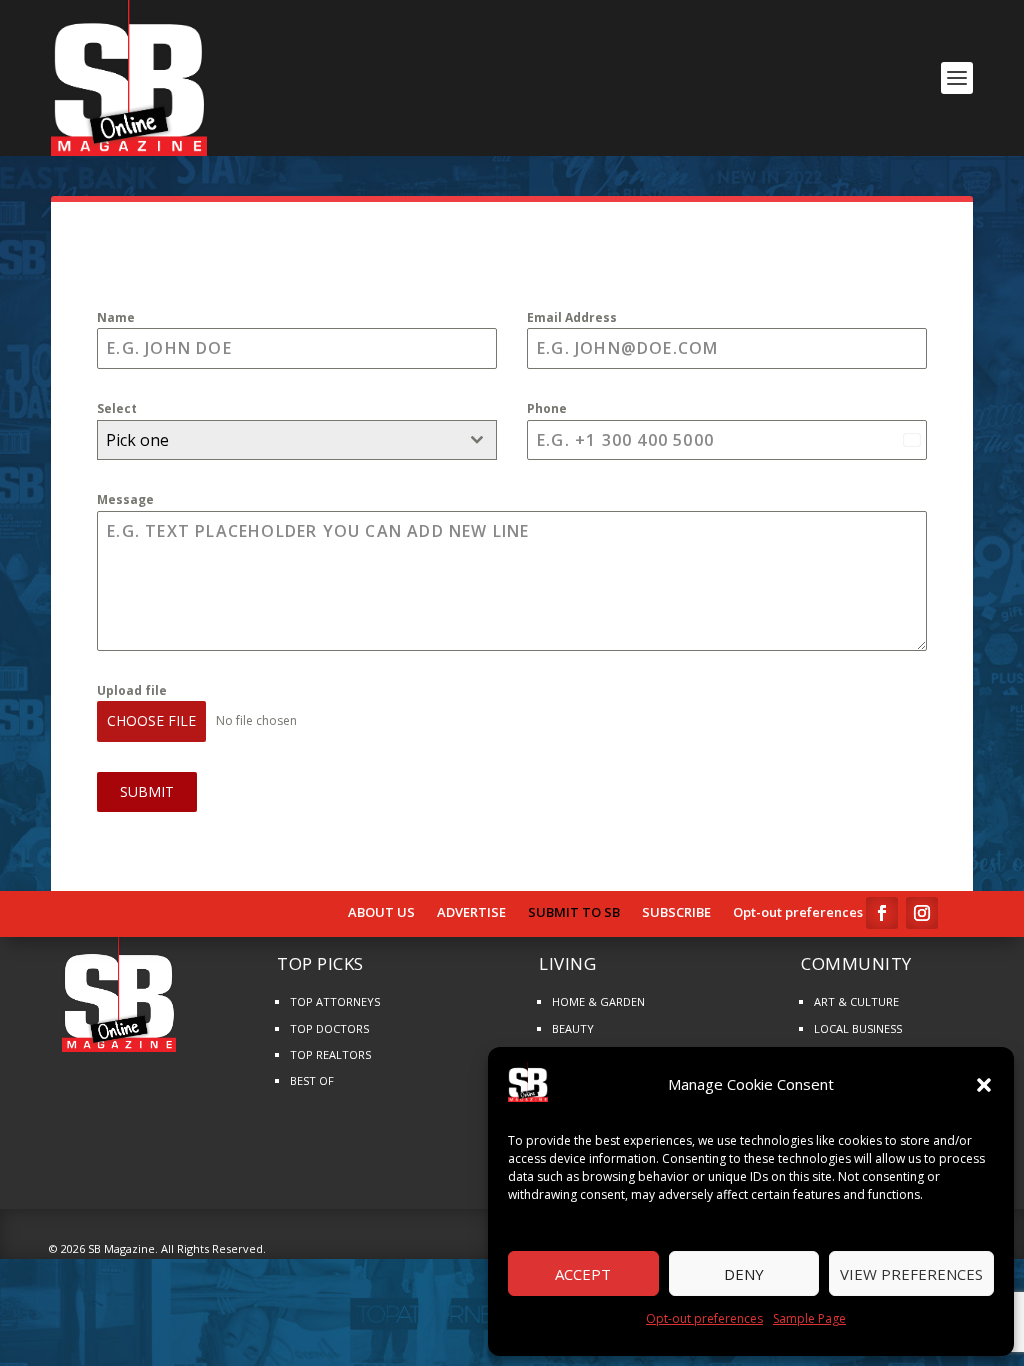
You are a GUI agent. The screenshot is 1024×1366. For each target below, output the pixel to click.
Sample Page (809, 1318)
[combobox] (297, 440)
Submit (147, 791)
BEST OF (312, 1080)
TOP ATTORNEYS (335, 1001)
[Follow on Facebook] (882, 913)
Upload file (132, 690)
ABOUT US (381, 913)
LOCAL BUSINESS (858, 1028)
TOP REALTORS (330, 1054)
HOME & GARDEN (598, 1001)
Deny (744, 1274)
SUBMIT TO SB (574, 913)
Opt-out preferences (704, 1318)
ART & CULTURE (856, 1001)
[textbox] (278, 440)
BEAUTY (573, 1028)
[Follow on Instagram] (922, 913)
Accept (583, 1274)
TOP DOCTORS (329, 1028)
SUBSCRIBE (676, 913)
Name (116, 317)
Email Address (572, 317)
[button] (984, 1085)
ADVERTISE (471, 913)
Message (125, 499)
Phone (547, 408)
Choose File (151, 720)
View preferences (911, 1274)
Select (117, 408)
